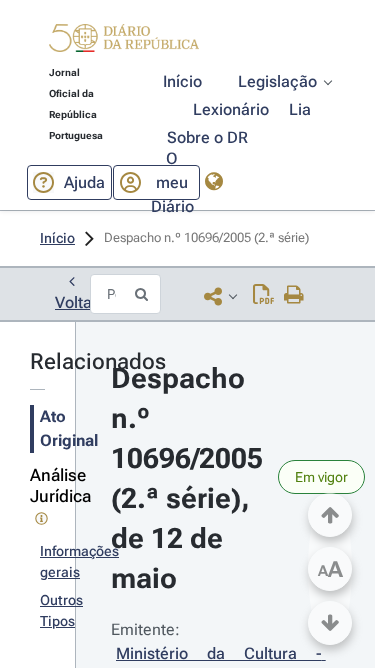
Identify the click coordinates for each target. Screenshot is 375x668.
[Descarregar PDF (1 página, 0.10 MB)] (263, 296)
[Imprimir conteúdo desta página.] (294, 296)
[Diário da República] (124, 42)
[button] (124, 41)
